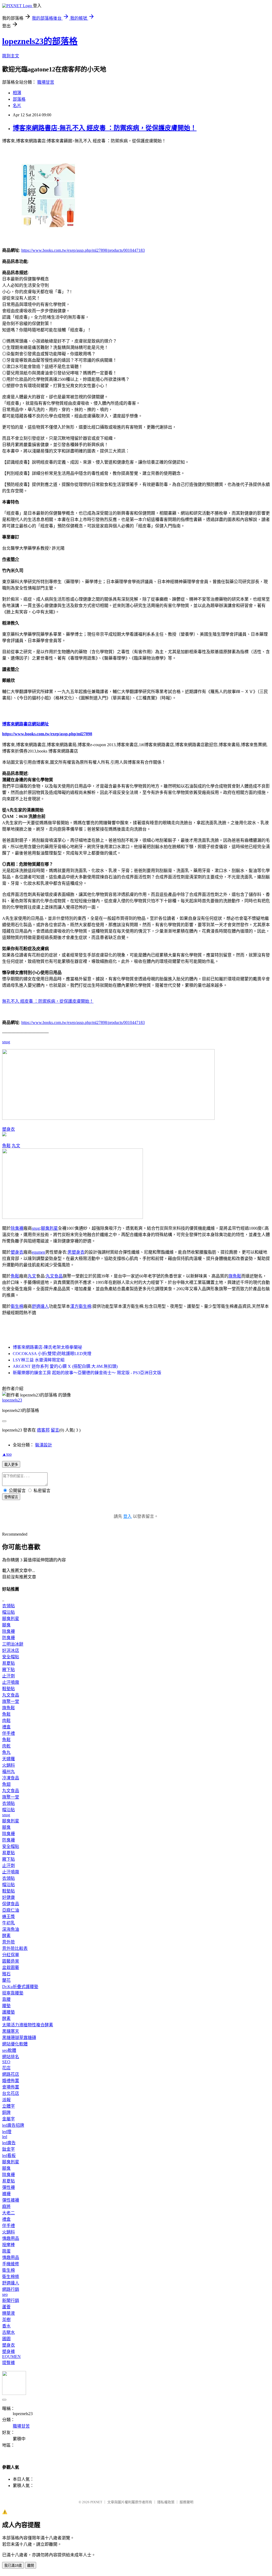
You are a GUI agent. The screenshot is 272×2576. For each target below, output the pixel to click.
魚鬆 (6, 1146)
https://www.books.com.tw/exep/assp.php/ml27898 (47, 734)
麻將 (6, 2207)
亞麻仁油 (11, 1910)
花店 (6, 2068)
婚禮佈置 (11, 2081)
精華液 (8, 2313)
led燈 (7, 2132)
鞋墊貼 (8, 1689)
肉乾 (6, 1746)
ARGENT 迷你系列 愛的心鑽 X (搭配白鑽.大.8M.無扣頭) (65, 1366)
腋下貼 (8, 1670)
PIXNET (96, 2502)
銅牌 (6, 2113)
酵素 (6, 1936)
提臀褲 (8, 2363)
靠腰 (6, 1999)
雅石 (6, 1974)
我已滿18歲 (13, 2566)
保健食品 (11, 1904)
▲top (7, 1454)
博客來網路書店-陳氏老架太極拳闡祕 (47, 1347)
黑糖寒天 (11, 2031)
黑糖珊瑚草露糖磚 (19, 2038)
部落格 (19, 99)
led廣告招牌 (13, 2125)
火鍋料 (8, 1765)
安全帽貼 (11, 1657)
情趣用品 (11, 2238)
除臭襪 (17, 1228)
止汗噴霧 (11, 1682)
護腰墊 (8, 2012)
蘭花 (6, 1980)
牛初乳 (8, 1923)
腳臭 (6, 1625)
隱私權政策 (166, 2502)
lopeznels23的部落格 (40, 41)
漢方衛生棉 (81, 1306)
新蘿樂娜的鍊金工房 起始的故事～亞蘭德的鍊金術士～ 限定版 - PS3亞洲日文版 (87, 1373)
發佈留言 (11, 1497)
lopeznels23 (12, 1400)
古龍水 (8, 2332)
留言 (55, 1430)
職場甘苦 (46, 82)
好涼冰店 (11, 1650)
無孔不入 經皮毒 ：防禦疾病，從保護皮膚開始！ (48, 1001)
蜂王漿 (8, 1917)
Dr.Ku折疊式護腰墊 (20, 1987)
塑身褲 (8, 2351)
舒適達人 (40, 1306)
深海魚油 (11, 1929)
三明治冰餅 (13, 1644)
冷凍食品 (11, 1778)
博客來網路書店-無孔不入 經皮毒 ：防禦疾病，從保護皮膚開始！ (105, 128)
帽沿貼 (8, 1612)
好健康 (8, 1897)
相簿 (17, 93)
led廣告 (9, 2143)
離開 (31, 2566)
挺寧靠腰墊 (13, 1993)
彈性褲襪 (11, 2200)
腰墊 (6, 2006)
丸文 (16, 1146)
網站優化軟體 (15, 2044)
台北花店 (11, 2093)
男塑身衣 (76, 1252)
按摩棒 (8, 2245)
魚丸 (6, 1752)
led (5, 2137)
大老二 (8, 2213)
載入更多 (11, 1465)
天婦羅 (8, 1759)
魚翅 (6, 1784)
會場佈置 (11, 2087)
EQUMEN (11, 2357)
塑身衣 (8, 1129)
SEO (6, 2062)
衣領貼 (8, 1606)
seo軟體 (9, 2050)
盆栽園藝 (11, 1968)
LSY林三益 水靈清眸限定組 (39, 1360)
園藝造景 (11, 1961)
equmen (39, 1252)
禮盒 (6, 1727)
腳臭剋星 (49, 1228)
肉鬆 (6, 1721)
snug (6, 1042)
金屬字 (8, 2119)
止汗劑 (8, 1676)
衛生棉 (17, 1306)
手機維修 (11, 2264)
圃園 (6, 2339)
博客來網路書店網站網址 (25, 724)
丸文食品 (54, 1276)
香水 (6, 2326)
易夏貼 (8, 1663)
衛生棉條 (11, 2277)
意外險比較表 (15, 1948)
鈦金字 (8, 2149)
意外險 (8, 1942)
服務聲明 (186, 2502)
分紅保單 (11, 1955)
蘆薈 (6, 2307)
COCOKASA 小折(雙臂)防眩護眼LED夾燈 (52, 1354)
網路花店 (11, 2074)
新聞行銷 (11, 2301)
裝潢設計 (44, 1445)
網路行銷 (11, 2289)
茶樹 (6, 2320)
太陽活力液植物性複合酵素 (28, 2025)
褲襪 (6, 2194)
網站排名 (11, 2057)
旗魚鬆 (235, 1276)
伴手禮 (8, 1733)
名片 (17, 106)
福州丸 (8, 1772)
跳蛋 (6, 2251)
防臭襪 (8, 1638)
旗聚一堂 (11, 1701)
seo (5, 2294)
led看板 (9, 2156)
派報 (6, 2100)
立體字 (8, 2106)
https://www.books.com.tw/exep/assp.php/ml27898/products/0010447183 (83, 250)
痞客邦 (43, 1430)
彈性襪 (8, 2187)
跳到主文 (11, 56)
